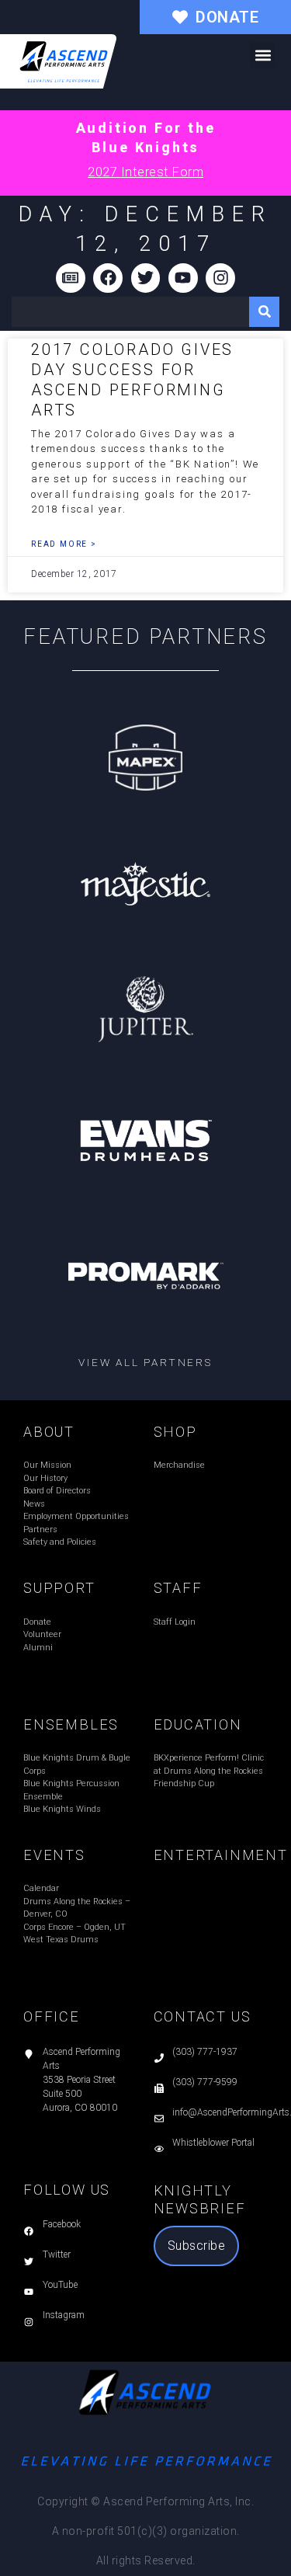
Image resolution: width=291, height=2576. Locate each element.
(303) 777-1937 (205, 2052)
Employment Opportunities (76, 1516)
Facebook (62, 2224)
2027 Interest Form (145, 172)
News (34, 1504)
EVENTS (54, 1855)
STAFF (178, 1588)
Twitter (57, 2254)
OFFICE (52, 2016)
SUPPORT (59, 1588)
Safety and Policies (60, 1542)
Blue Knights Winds (62, 1809)
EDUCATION (198, 1724)
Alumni (38, 1648)
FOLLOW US (67, 2190)
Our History (45, 1478)
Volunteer (42, 1634)
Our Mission (47, 1465)
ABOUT (49, 1432)
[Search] (264, 312)
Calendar (41, 1888)
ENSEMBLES (71, 1724)
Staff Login (175, 1622)
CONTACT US (203, 2016)
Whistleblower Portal (213, 2143)
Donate (37, 1622)
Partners (40, 1530)
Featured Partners (145, 637)
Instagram (64, 2315)
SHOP (175, 1432)
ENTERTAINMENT (221, 1855)
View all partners (145, 1362)
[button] (263, 55)
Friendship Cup (184, 1783)
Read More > (64, 544)
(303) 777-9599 (205, 2082)
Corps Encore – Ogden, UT (74, 1927)
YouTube (60, 2285)
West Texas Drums (61, 1940)
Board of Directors (57, 1491)
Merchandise (179, 1465)
